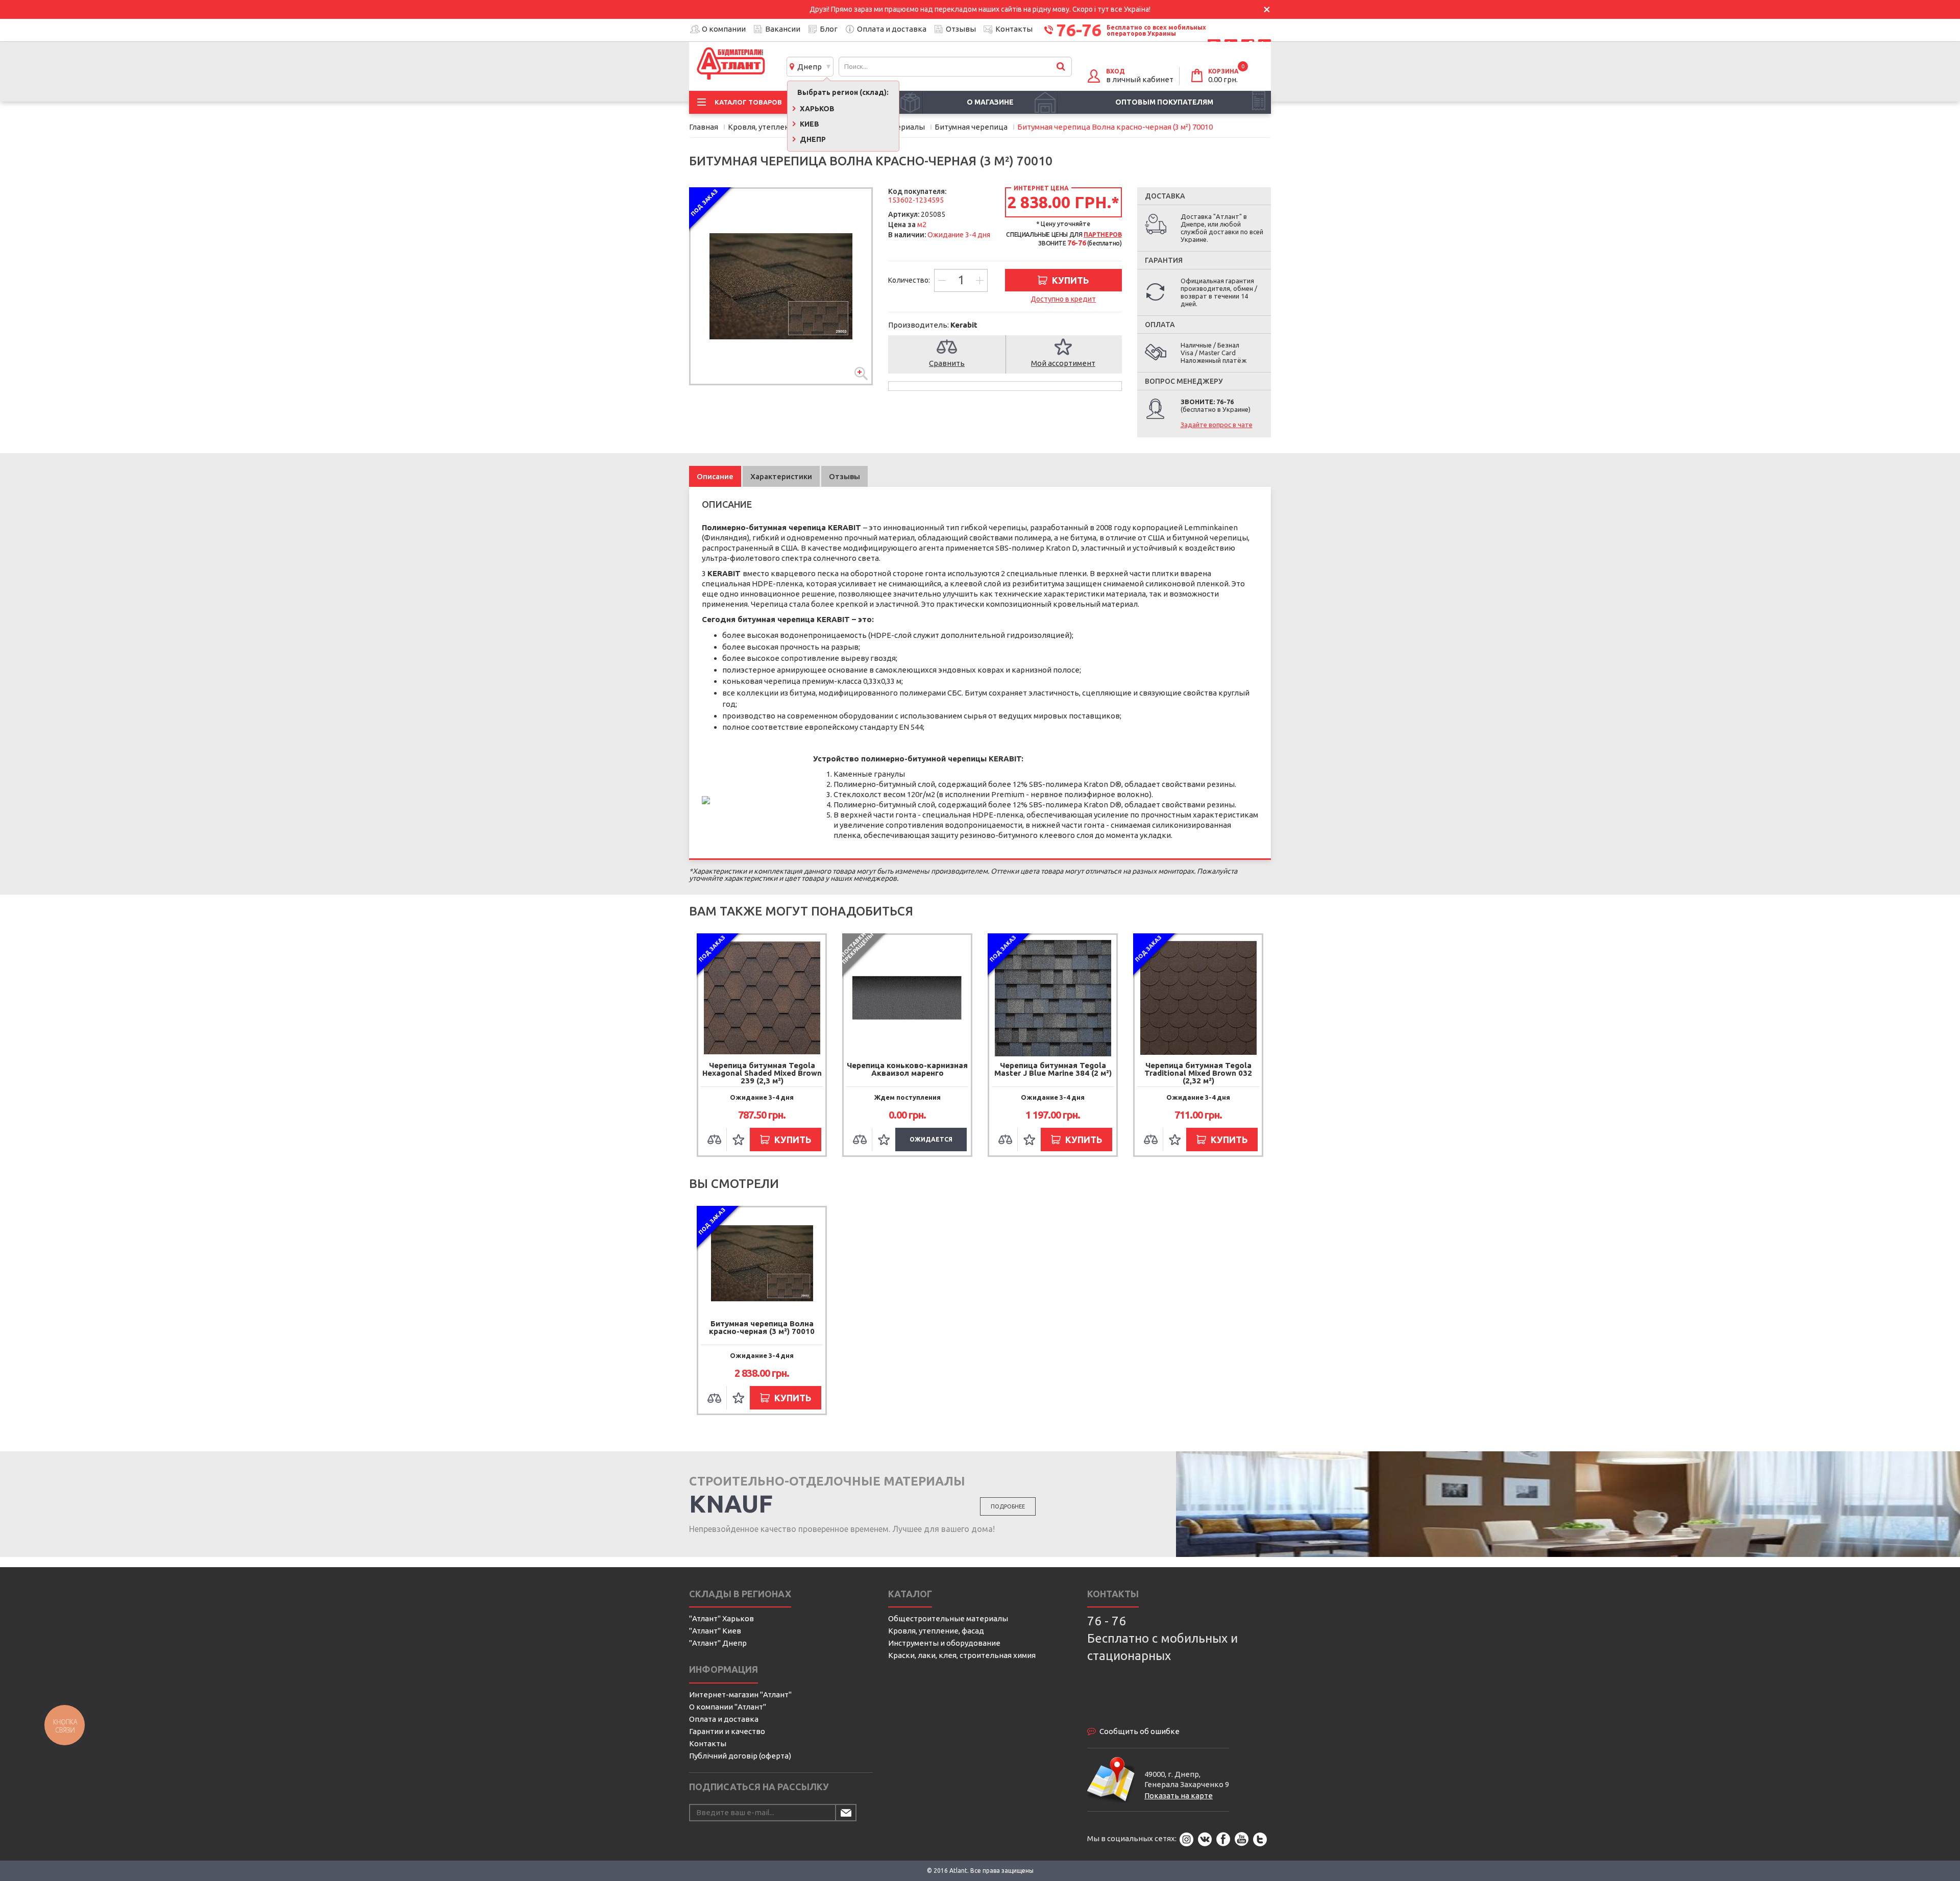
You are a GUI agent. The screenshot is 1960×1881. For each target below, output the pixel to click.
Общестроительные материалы (948, 1618)
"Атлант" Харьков (721, 1618)
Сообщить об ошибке (1140, 1731)
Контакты (1014, 29)
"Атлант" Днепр (718, 1643)
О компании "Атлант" (728, 1707)
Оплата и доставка (892, 29)
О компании (724, 29)
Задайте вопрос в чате (1217, 425)
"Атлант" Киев (715, 1631)
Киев (809, 124)
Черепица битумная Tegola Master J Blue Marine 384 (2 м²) (1053, 1069)
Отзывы (961, 29)
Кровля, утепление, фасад (936, 1631)
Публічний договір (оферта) (740, 1756)
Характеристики (781, 476)
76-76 (1079, 30)
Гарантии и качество (727, 1731)
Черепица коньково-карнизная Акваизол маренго (907, 1069)
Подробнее (1008, 1506)
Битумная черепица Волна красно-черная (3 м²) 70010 (762, 1327)
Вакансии (783, 29)
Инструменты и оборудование (944, 1643)
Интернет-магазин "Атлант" (740, 1694)
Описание (715, 476)
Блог (829, 29)
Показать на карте (1179, 1796)
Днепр (808, 67)
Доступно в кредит (1063, 299)
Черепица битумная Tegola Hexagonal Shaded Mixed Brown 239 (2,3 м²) (762, 1073)
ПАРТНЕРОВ (1102, 234)
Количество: (910, 280)
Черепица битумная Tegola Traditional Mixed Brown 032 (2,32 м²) (1198, 1073)
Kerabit (964, 325)
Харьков (816, 109)
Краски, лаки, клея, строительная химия (962, 1655)
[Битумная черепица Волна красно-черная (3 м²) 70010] (781, 286)
